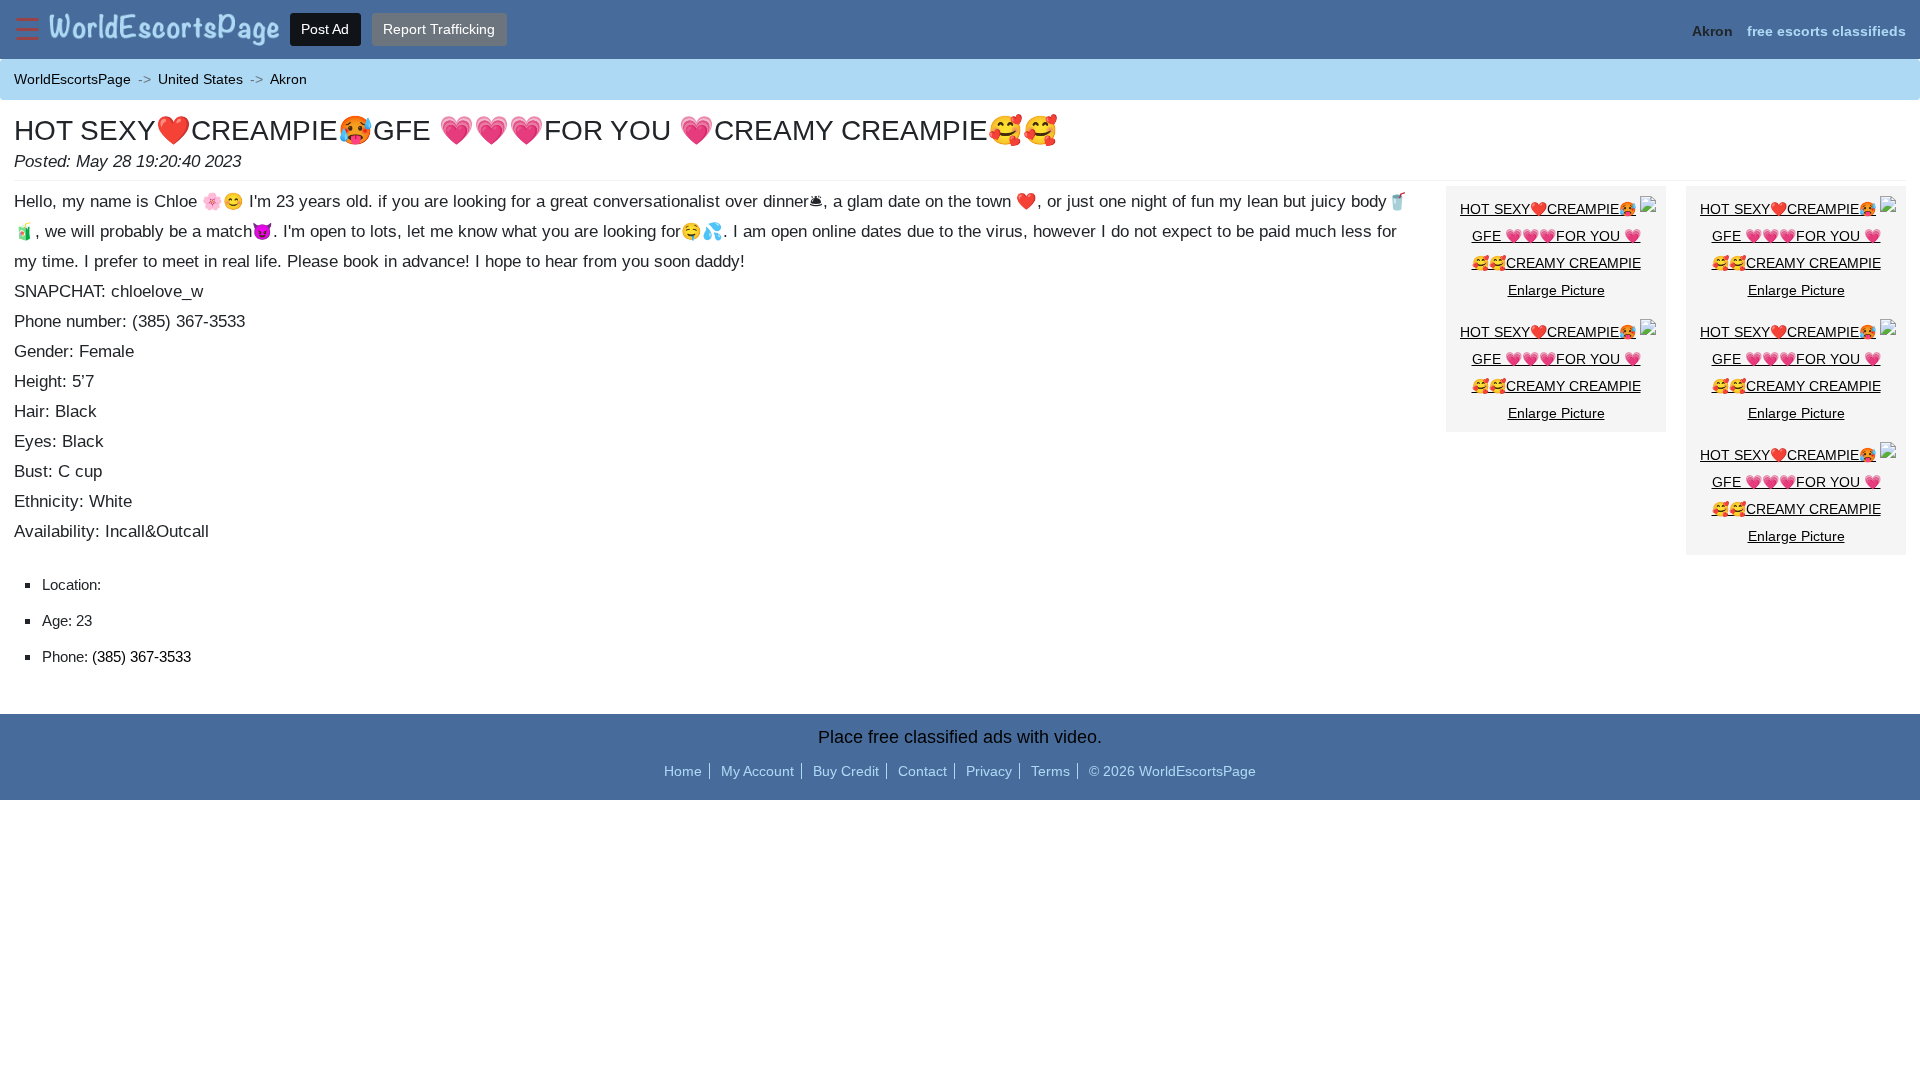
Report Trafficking (439, 29)
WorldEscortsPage (72, 79)
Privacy (989, 771)
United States (200, 79)
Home (683, 771)
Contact (922, 771)
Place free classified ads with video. (960, 737)
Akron (288, 79)
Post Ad (325, 29)
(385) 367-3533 (141, 656)
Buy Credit (846, 771)
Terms (1050, 771)
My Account (757, 771)
